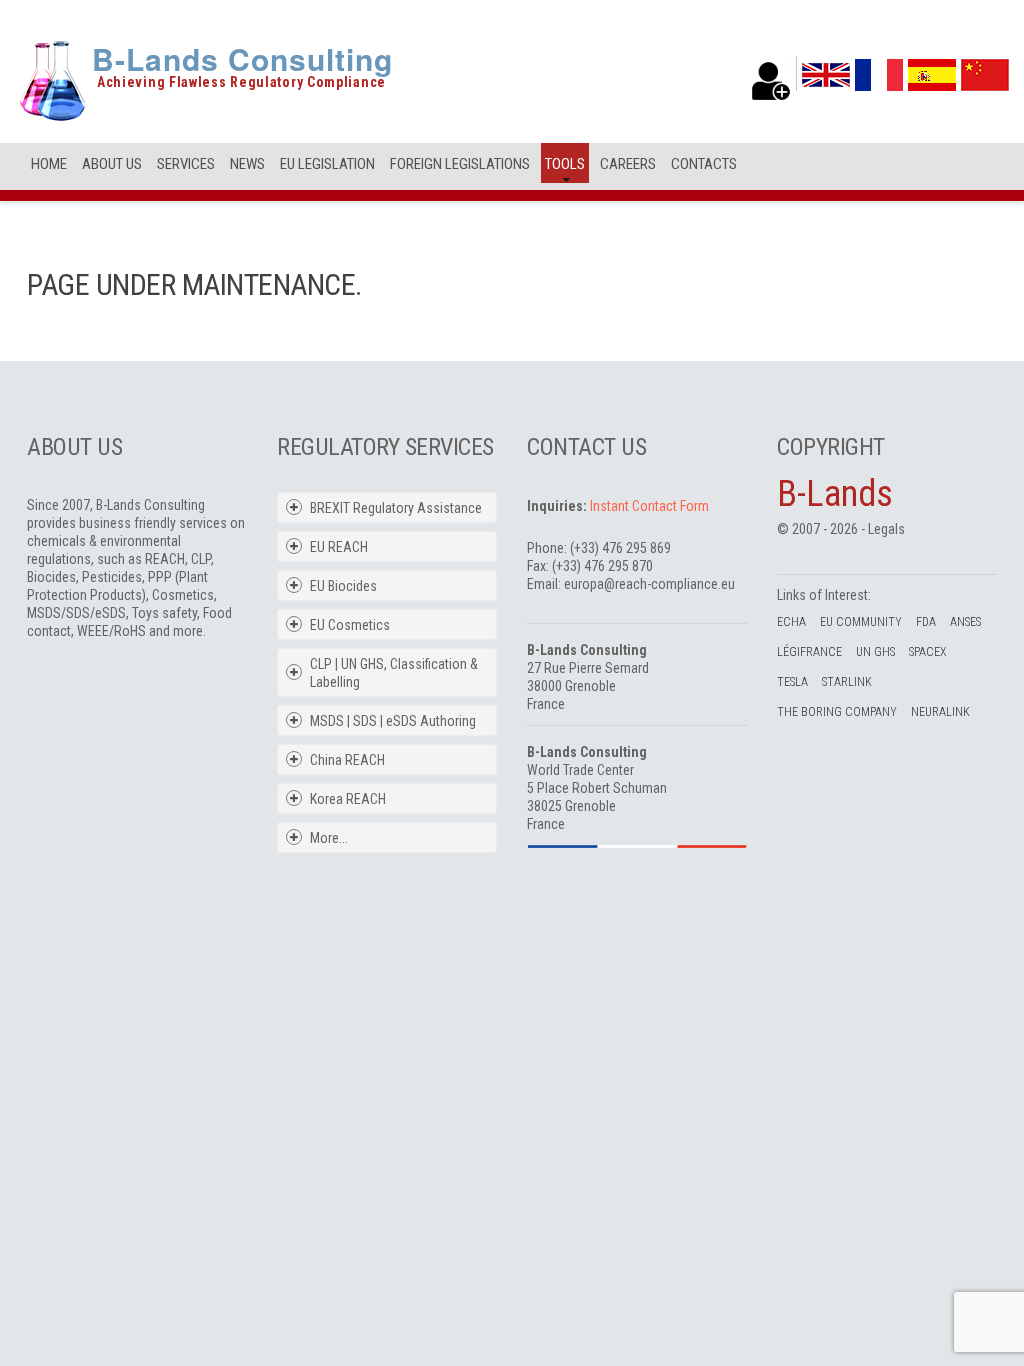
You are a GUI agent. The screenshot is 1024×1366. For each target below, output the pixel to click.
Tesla (792, 682)
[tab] (400, 508)
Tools (565, 164)
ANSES (965, 622)
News (247, 164)
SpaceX (927, 652)
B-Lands (835, 494)
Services (186, 164)
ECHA (791, 622)
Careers (628, 164)
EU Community (861, 622)
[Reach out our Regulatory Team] (771, 81)
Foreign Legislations (460, 164)
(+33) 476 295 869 (620, 548)
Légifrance (809, 652)
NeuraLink (940, 712)
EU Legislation (327, 164)
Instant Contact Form (649, 506)
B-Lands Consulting (242, 58)
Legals (886, 529)
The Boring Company (837, 712)
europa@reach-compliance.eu (649, 584)
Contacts (704, 164)
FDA (926, 622)
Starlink (847, 682)
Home (49, 164)
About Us (112, 164)
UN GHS (875, 652)
